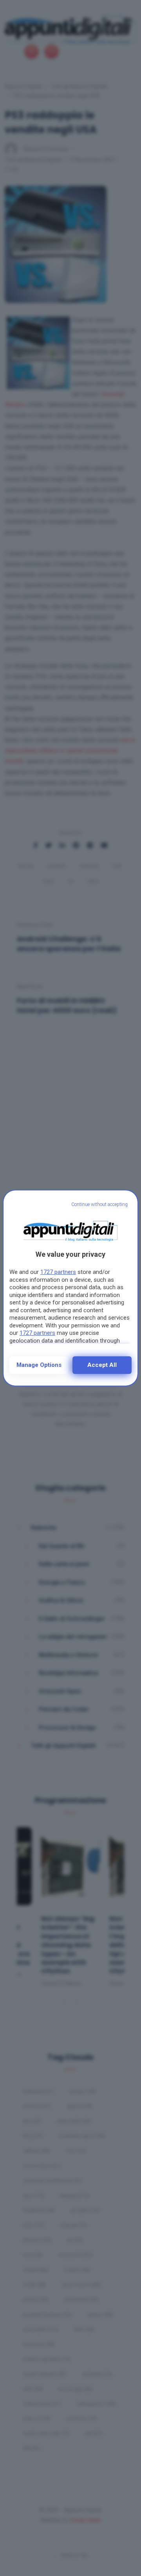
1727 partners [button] (58, 1272)
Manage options (39, 1365)
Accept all (102, 1365)
